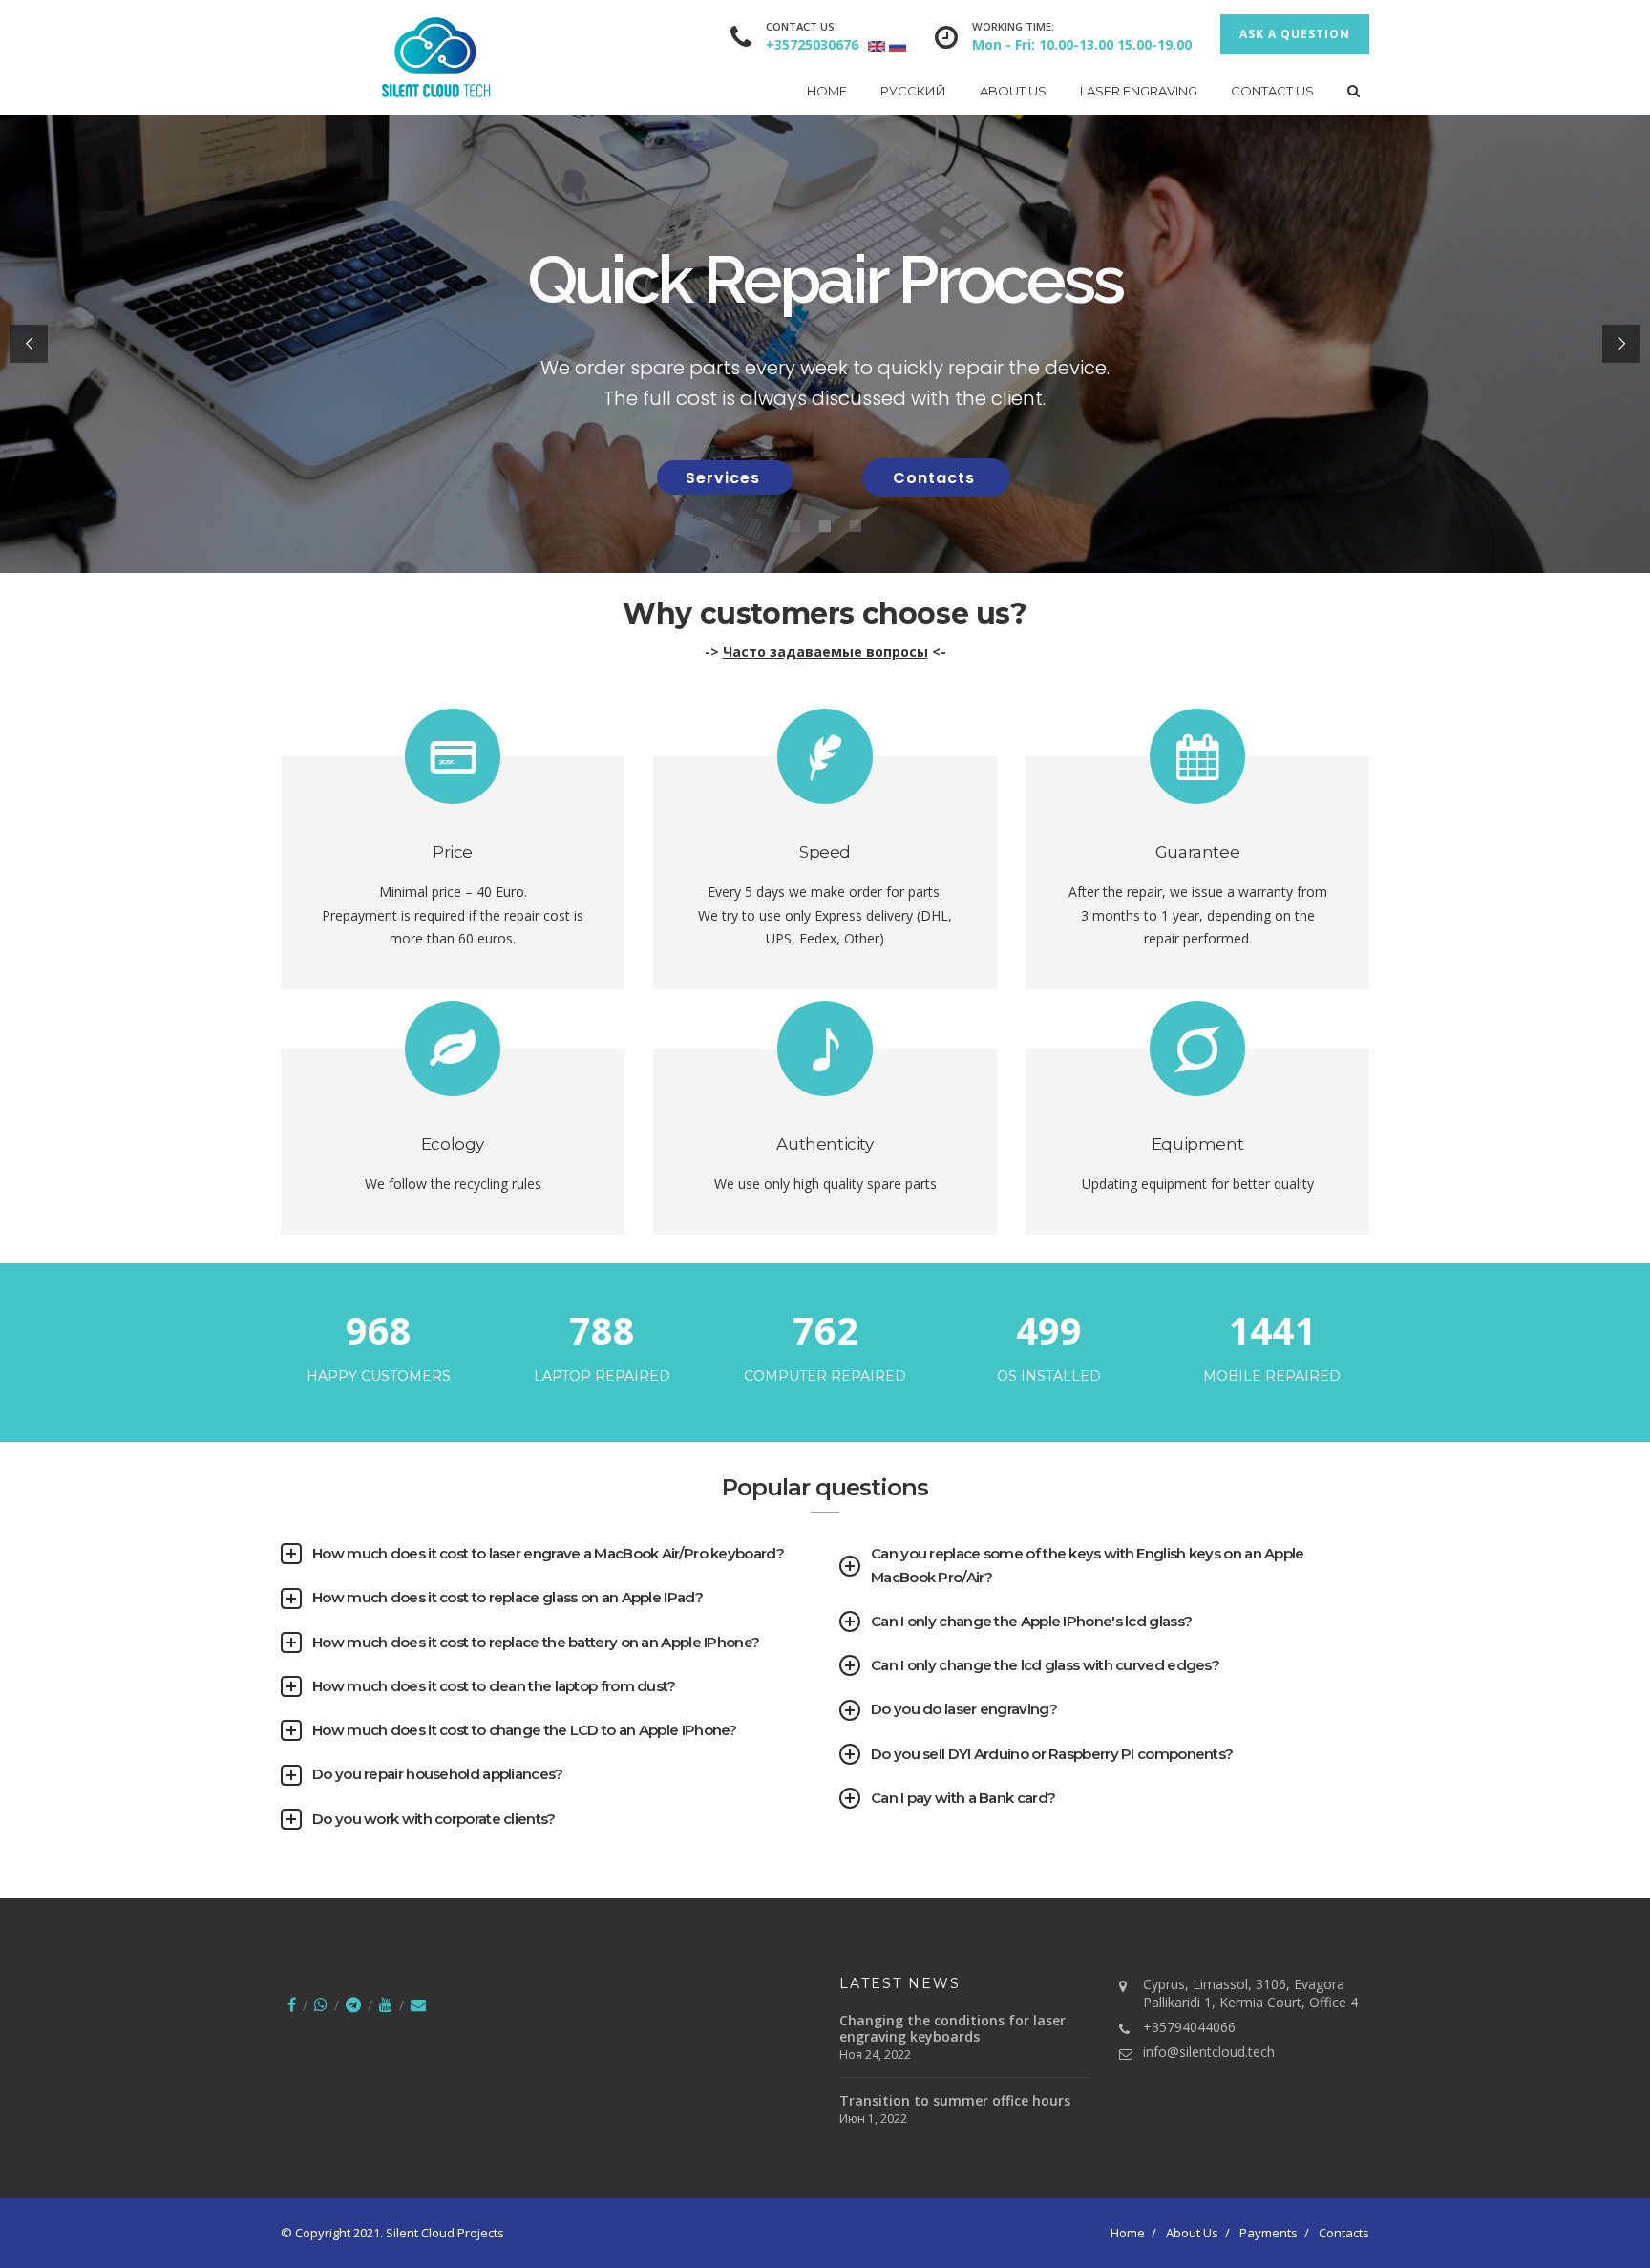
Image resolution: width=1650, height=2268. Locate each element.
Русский (913, 91)
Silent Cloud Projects (445, 2233)
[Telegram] (353, 2004)
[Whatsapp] (321, 2004)
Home (827, 91)
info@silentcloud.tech (1209, 2052)
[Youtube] (386, 2004)
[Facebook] (292, 2004)
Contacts (936, 478)
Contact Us (1272, 91)
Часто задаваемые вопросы (825, 652)
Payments (1269, 2233)
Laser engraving (1139, 91)
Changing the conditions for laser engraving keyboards (952, 2028)
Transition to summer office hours (955, 2100)
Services (725, 478)
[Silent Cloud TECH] (386, 57)
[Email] (418, 2004)
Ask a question (1295, 34)
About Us (1013, 91)
